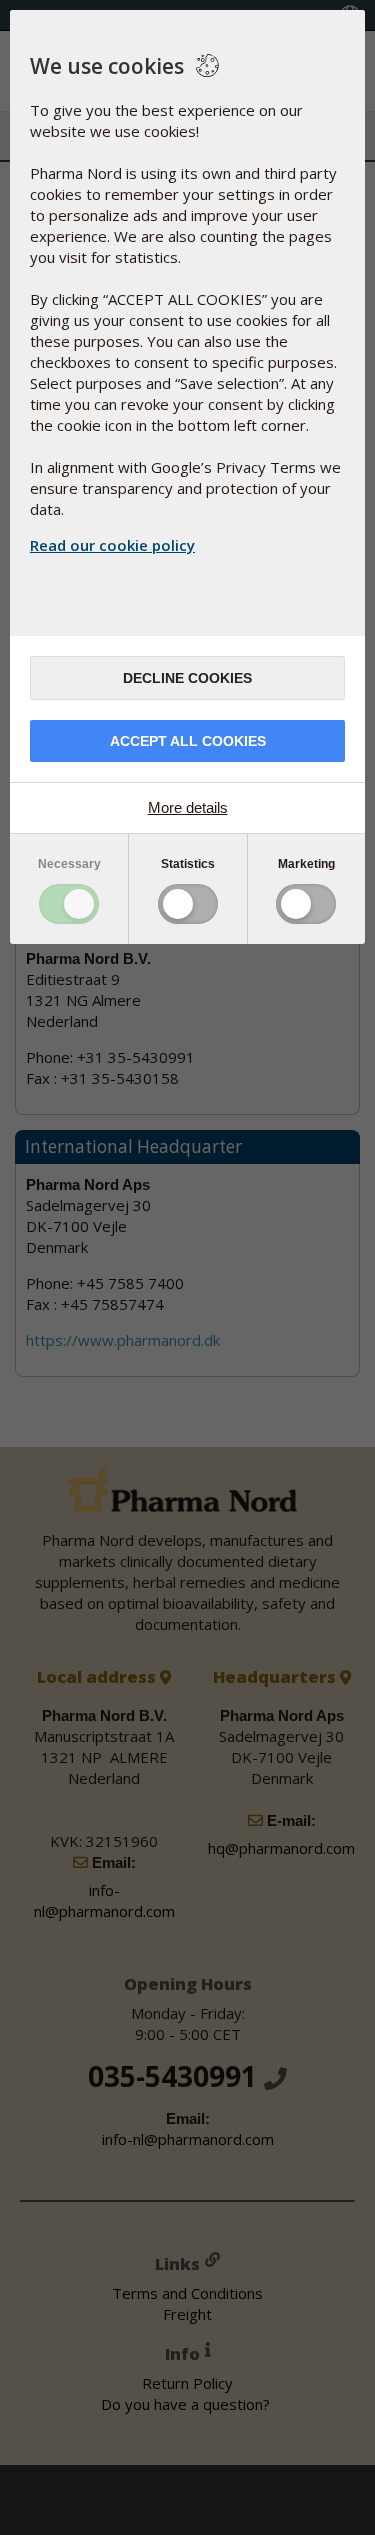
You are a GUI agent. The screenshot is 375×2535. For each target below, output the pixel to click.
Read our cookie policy (112, 545)
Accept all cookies (188, 741)
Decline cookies (187, 678)
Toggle (69, 904)
